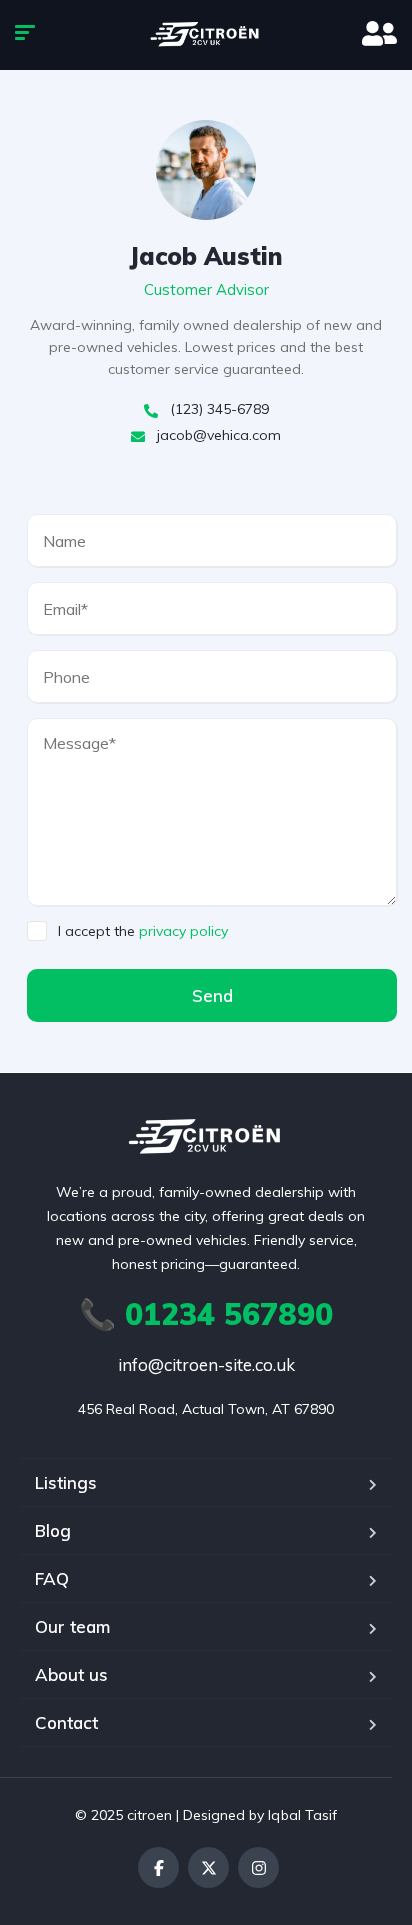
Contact (66, 1722)
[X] (208, 1867)
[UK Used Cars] (206, 35)
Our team (72, 1626)
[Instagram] (258, 1867)
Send (212, 995)
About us (71, 1674)
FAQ (52, 1578)
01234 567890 (206, 1314)
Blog (53, 1530)
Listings (66, 1482)
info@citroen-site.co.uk (206, 1364)
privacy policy (183, 931)
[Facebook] (158, 1867)
